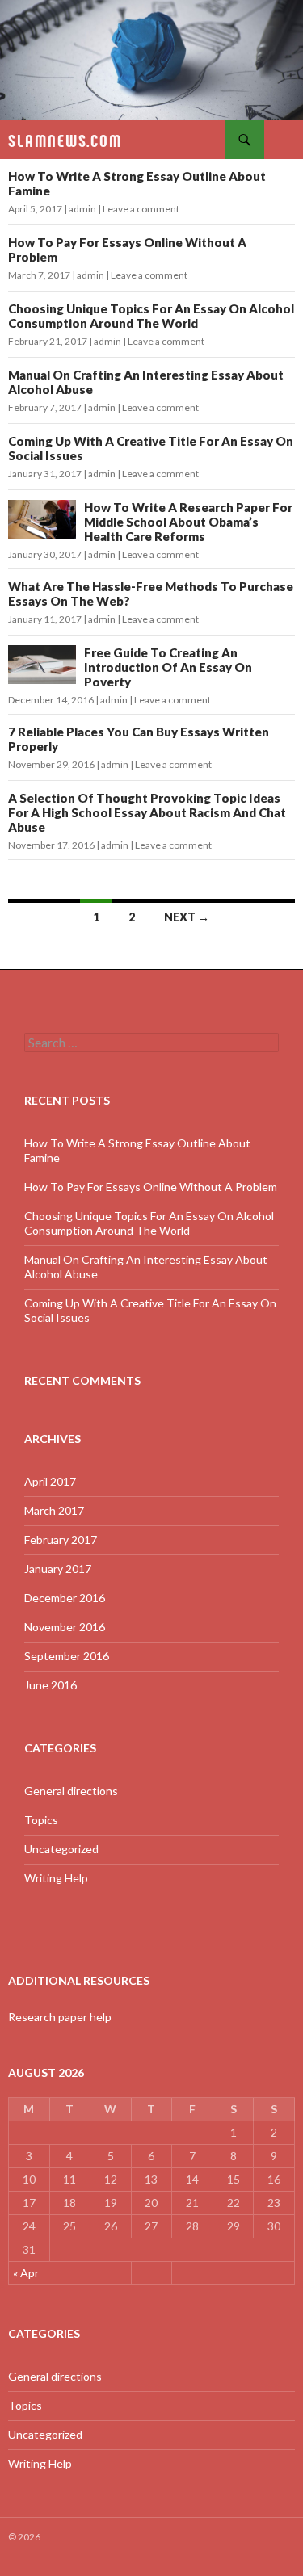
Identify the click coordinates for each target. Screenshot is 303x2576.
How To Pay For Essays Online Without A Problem (151, 1187)
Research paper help (60, 2017)
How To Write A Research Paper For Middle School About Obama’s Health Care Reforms (188, 522)
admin (82, 209)
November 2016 (65, 1627)
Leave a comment (141, 209)
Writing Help (56, 1878)
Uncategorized (61, 1849)
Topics (41, 1820)
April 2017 (50, 1481)
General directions (71, 1791)
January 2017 (58, 1569)
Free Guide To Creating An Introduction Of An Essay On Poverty (168, 667)
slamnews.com (65, 140)
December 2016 (65, 1598)
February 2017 (61, 1540)
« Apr (26, 2273)
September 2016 (67, 1656)
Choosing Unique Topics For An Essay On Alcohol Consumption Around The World (151, 316)
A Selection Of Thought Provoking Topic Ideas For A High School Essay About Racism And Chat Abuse (147, 812)
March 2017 (54, 1510)
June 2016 (50, 1685)
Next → (187, 917)
